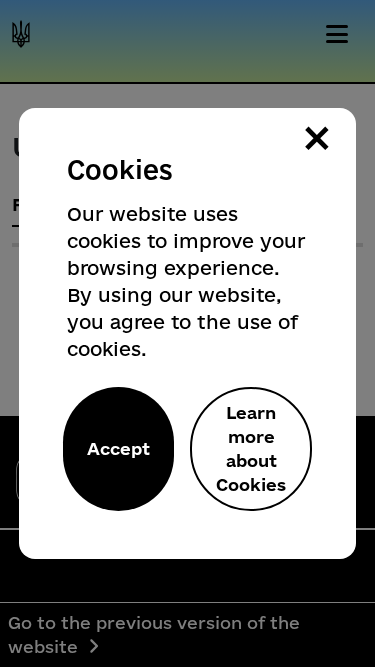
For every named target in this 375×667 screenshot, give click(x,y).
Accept (118, 448)
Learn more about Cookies (251, 448)
